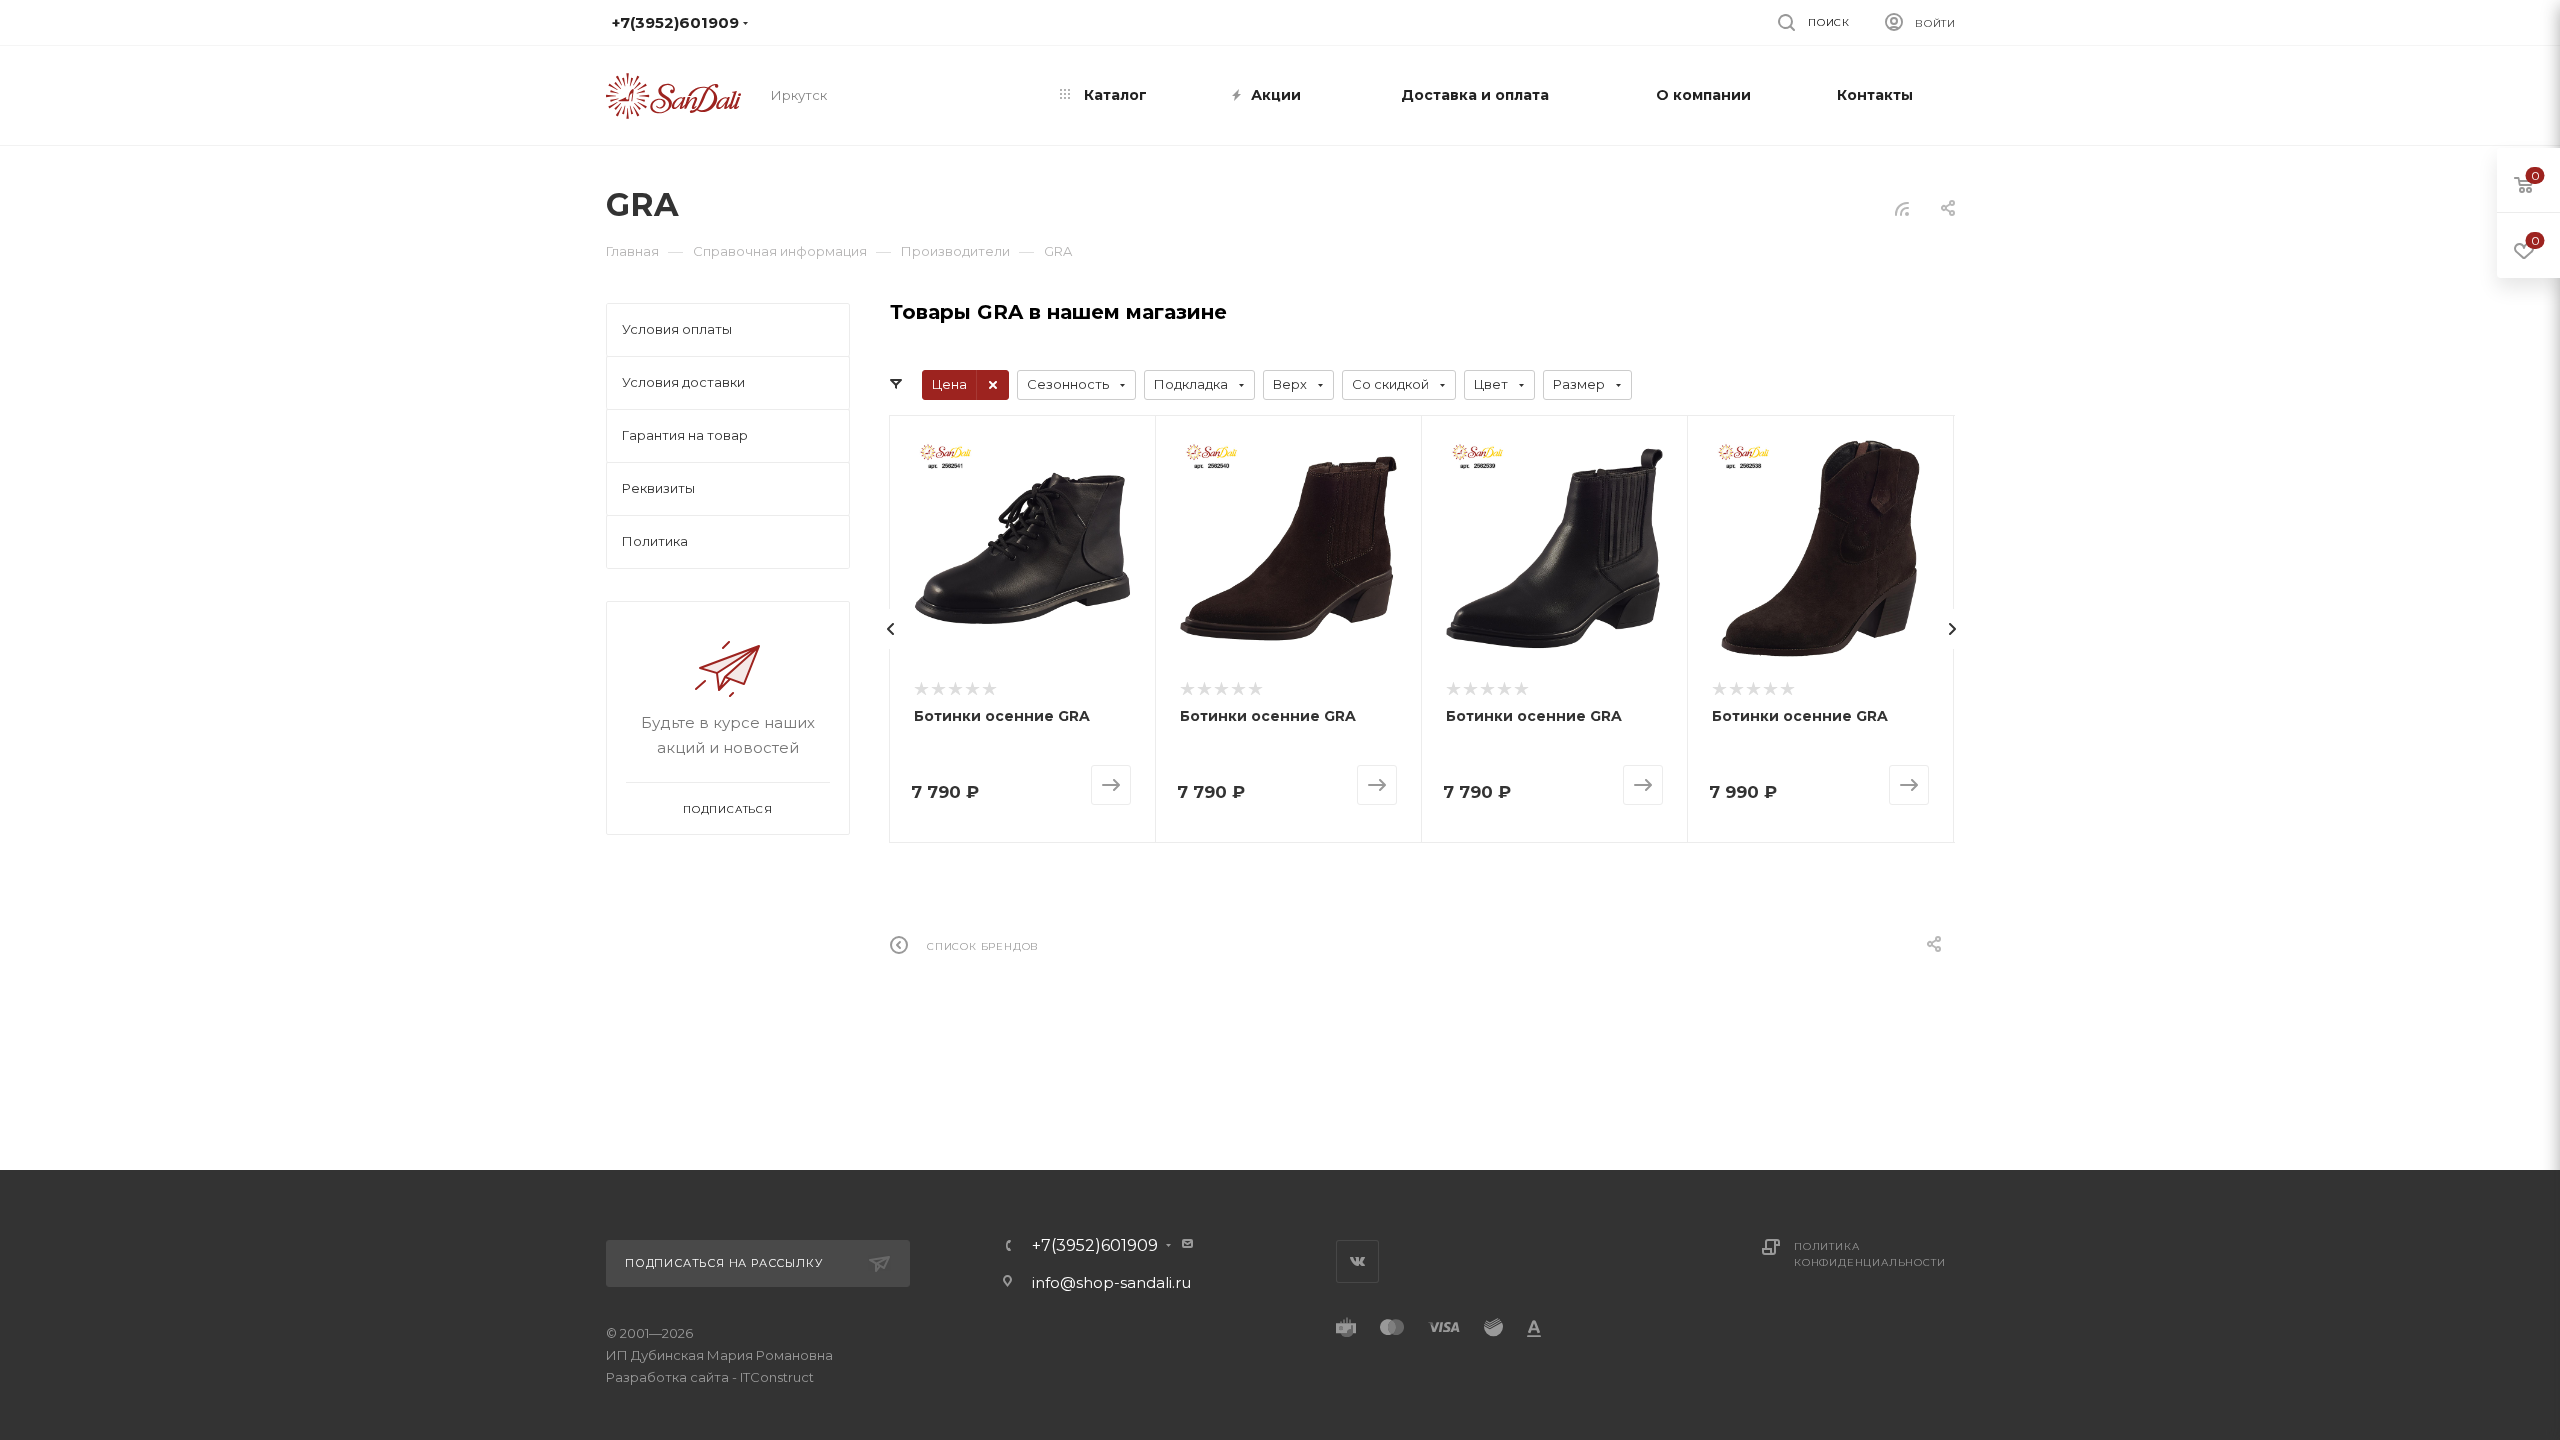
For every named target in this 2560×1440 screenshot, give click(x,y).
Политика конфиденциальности (1869, 1254)
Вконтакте (1357, 1261)
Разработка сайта (667, 1377)
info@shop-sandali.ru (1269, 22)
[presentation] (891, 629)
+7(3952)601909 (1095, 1246)
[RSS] (1902, 208)
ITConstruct (777, 1377)
